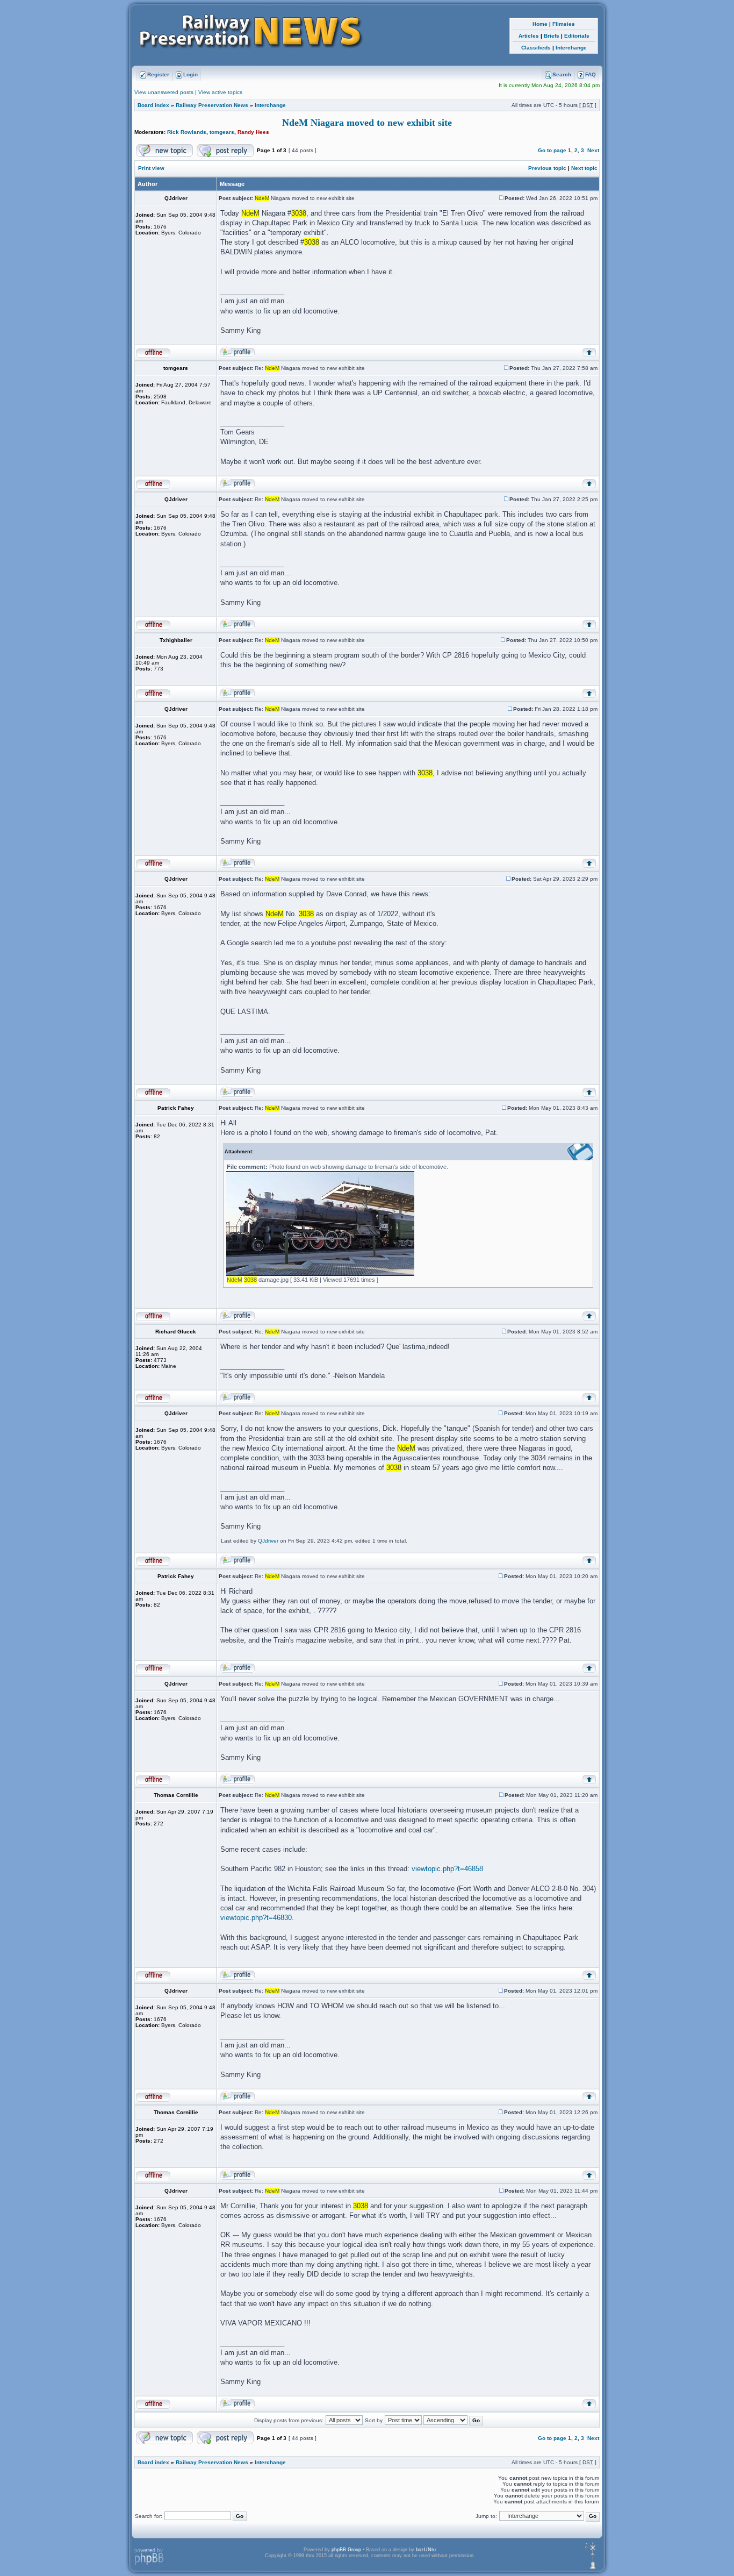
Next (593, 150)
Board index (153, 105)
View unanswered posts (164, 92)
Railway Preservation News (212, 105)
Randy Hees (253, 132)
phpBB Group (346, 2550)
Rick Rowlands (187, 132)
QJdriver (268, 1541)
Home (540, 24)
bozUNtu (426, 2550)
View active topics (220, 92)
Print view (151, 168)
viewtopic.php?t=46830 (256, 1918)
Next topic (584, 168)
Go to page (552, 150)
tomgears (222, 132)
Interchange (571, 48)
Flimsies (564, 24)
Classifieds (536, 48)
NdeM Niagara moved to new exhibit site (367, 123)
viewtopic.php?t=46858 (447, 1869)
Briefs (552, 36)
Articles (529, 36)
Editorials (577, 36)
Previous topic (547, 168)
